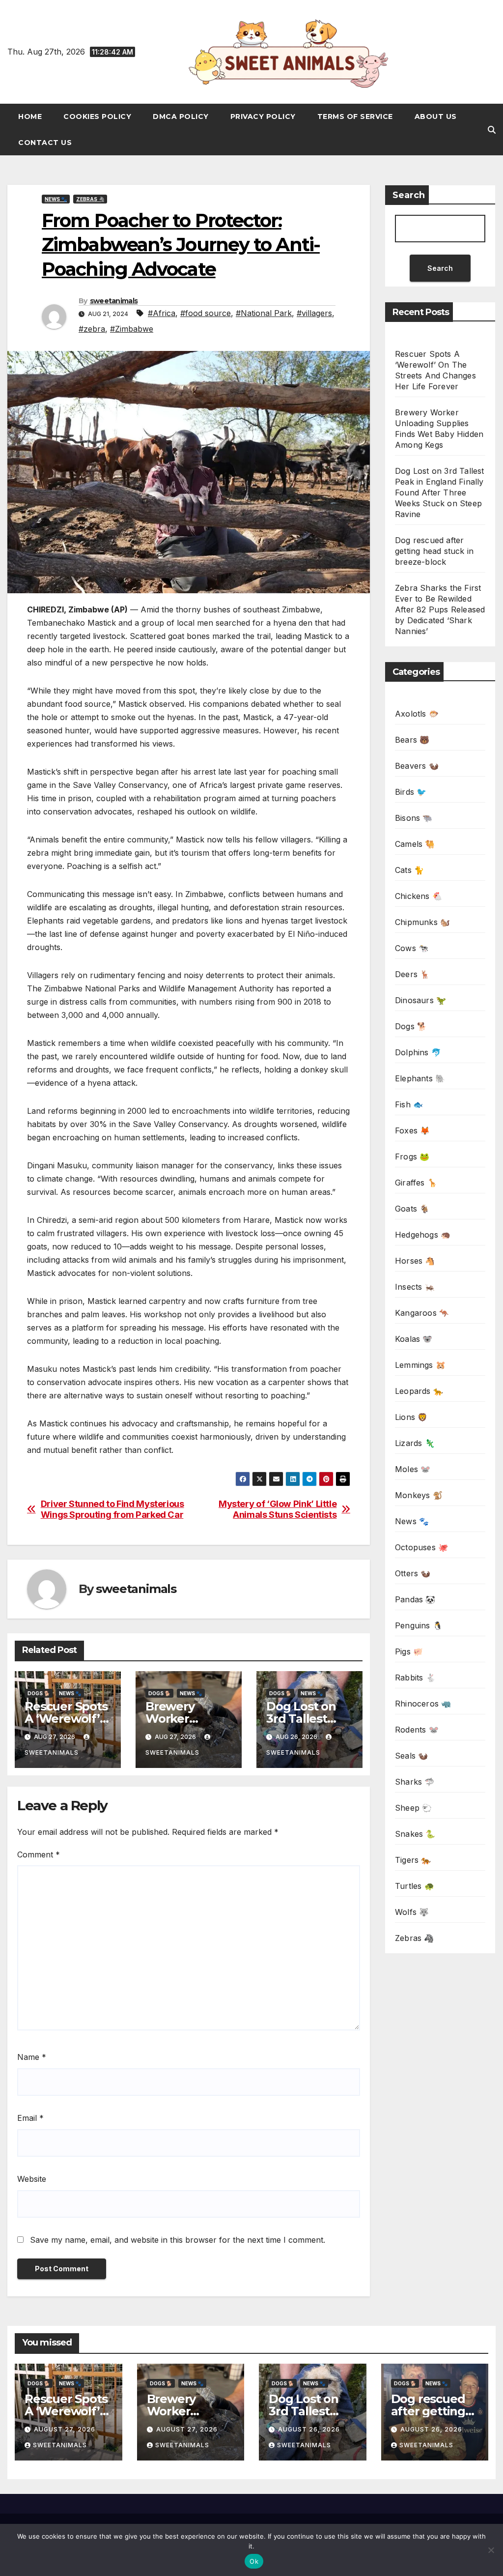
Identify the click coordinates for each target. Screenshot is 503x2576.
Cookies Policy (97, 116)
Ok (254, 2561)
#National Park (264, 313)
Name (32, 2057)
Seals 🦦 (411, 1756)
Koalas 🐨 (414, 1339)
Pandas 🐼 (415, 1599)
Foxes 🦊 (412, 1130)
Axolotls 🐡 (417, 714)
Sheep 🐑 (413, 1808)
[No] (491, 2550)
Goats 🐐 (412, 1209)
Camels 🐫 (415, 844)
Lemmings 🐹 (420, 1365)
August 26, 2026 (309, 2429)
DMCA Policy (181, 116)
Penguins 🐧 (419, 1625)
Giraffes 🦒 (416, 1183)
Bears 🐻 (412, 740)
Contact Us (45, 143)
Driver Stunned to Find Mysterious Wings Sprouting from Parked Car (112, 1509)
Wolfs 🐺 (412, 1912)
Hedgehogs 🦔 (423, 1235)
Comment (39, 1854)
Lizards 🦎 (415, 1443)
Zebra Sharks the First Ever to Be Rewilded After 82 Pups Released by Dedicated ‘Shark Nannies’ (440, 609)
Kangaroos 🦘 (422, 1313)
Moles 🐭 (413, 1469)
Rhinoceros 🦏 (423, 1704)
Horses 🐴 (415, 1261)
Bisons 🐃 (414, 818)
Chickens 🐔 (419, 896)
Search (409, 195)
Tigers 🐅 (413, 1860)
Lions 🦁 (411, 1417)
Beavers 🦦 (417, 766)
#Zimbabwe (132, 329)
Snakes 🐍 (415, 1834)
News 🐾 (56, 199)
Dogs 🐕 (39, 1693)
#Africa (162, 313)
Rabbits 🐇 (415, 1678)
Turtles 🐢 (415, 1886)
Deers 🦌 (412, 974)
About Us (436, 116)
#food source (206, 313)
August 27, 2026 (65, 2429)
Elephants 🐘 (420, 1078)
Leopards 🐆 (419, 1391)
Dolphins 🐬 (418, 1052)
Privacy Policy (263, 116)
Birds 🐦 (411, 792)
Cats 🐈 (409, 870)
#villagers (314, 313)
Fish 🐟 (409, 1104)
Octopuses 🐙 (421, 1547)
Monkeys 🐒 (419, 1495)
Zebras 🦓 (90, 199)
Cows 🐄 (412, 948)
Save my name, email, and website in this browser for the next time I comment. (178, 2240)
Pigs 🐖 (409, 1651)
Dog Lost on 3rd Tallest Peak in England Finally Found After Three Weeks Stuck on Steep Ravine (440, 492)
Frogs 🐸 (412, 1157)
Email (30, 2118)
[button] (492, 130)
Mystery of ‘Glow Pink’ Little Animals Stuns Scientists (278, 1509)
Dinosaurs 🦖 (420, 1000)
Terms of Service (355, 116)
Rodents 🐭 (417, 1730)
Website (32, 2179)
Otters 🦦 (413, 1573)
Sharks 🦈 (415, 1782)
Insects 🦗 (415, 1287)
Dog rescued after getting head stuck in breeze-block (434, 551)
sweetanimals (114, 301)
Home (30, 116)
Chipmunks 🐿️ (422, 922)
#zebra (92, 329)
